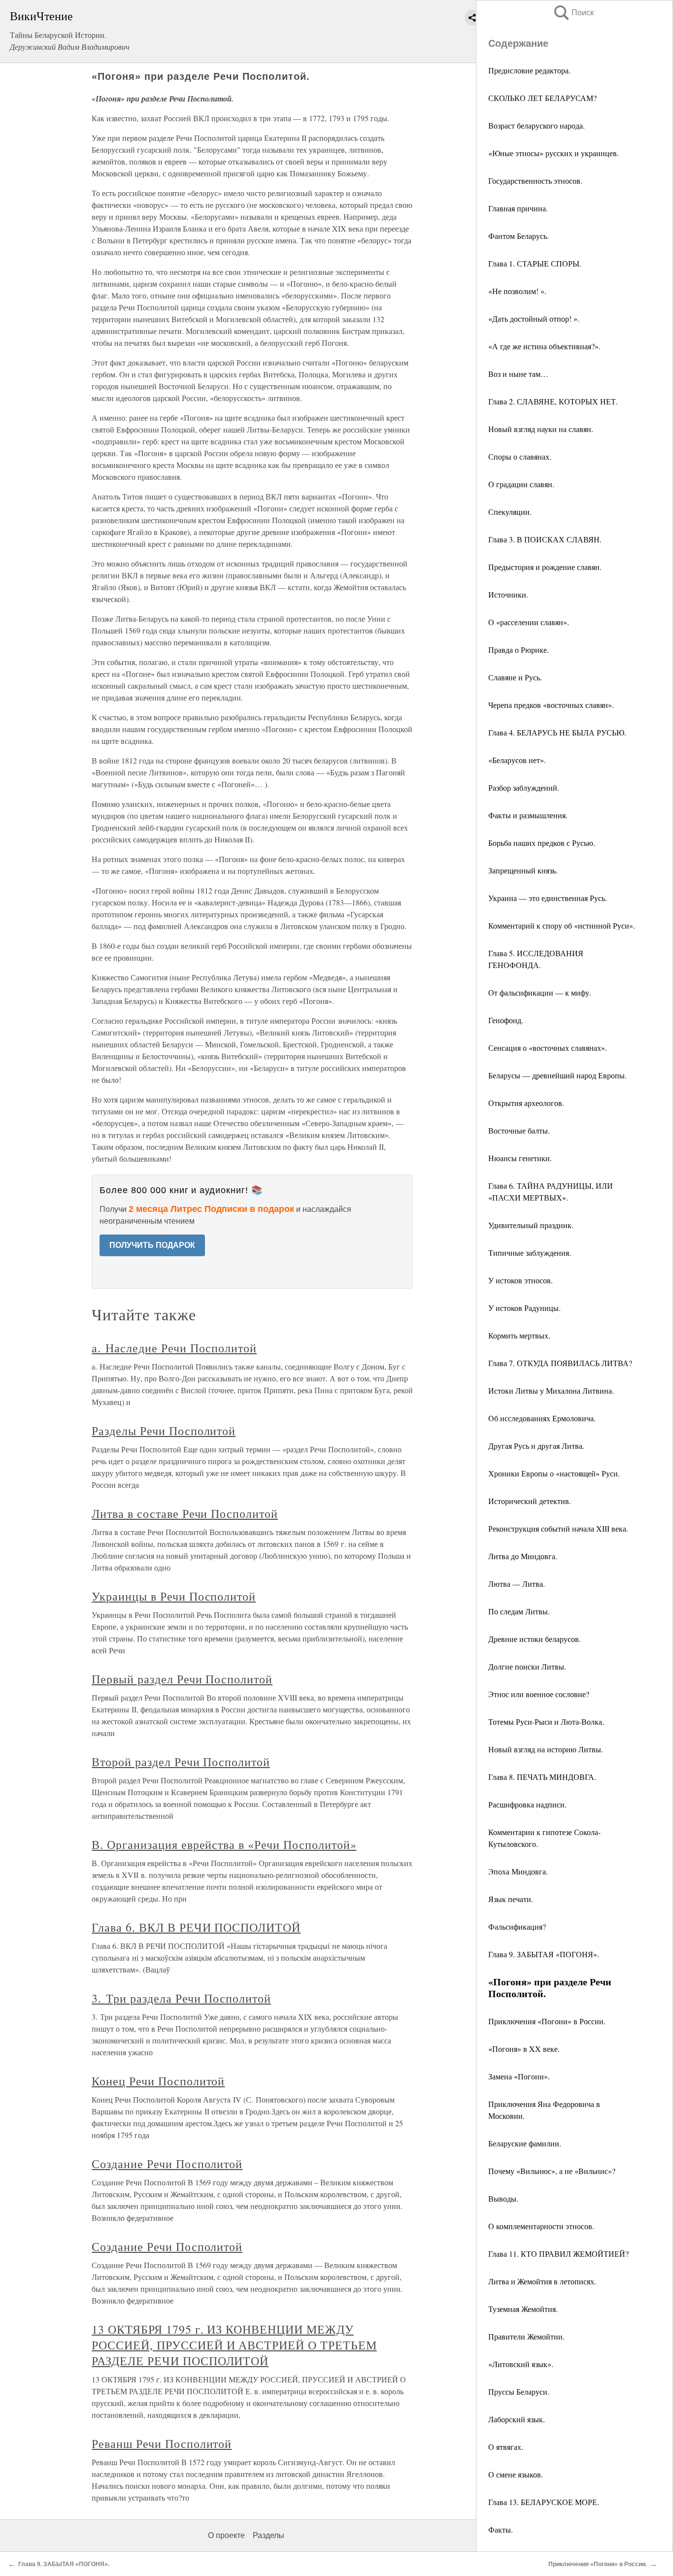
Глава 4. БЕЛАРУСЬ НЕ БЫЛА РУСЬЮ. (557, 732)
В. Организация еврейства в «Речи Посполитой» (224, 1844)
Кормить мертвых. (519, 1335)
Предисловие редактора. (529, 70)
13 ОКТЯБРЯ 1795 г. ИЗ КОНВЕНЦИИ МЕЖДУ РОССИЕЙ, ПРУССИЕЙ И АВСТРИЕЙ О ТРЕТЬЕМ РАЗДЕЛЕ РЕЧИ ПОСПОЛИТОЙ (234, 2345)
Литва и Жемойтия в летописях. (542, 2281)
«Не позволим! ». (517, 291)
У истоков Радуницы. (524, 1308)
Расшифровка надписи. (527, 1804)
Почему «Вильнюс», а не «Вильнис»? (552, 2171)
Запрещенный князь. (523, 870)
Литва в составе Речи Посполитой (185, 1513)
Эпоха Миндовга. (518, 1871)
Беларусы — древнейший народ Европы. (557, 1075)
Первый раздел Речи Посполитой (182, 1679)
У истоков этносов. (521, 1280)
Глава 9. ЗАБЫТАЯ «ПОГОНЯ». (544, 1954)
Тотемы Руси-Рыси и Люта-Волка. (546, 1722)
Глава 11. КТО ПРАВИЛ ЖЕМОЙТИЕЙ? (558, 2254)
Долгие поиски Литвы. (527, 1666)
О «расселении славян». (529, 622)
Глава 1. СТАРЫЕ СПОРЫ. (535, 263)
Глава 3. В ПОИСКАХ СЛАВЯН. (545, 539)
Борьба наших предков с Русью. (542, 843)
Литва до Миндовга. (523, 1556)
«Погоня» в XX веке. (524, 2049)
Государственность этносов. (535, 181)
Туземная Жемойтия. (523, 2309)
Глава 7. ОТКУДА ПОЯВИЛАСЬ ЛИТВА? (560, 1363)
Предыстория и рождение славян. (545, 567)
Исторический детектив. (530, 1501)
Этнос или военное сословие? (539, 1694)
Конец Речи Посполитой (158, 2081)
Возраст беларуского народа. (537, 125)
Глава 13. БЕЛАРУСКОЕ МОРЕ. (544, 2502)
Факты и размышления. (528, 815)
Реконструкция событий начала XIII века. (558, 1528)
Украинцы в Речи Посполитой (174, 1596)
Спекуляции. (510, 512)
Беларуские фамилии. (525, 2143)
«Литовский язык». (521, 2364)
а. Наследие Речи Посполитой (174, 1348)
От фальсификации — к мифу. (540, 992)
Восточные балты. (519, 1130)
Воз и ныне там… (518, 374)
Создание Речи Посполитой (167, 2164)
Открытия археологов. (526, 1103)
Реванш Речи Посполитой (162, 2443)
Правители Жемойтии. (526, 2336)
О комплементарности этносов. (541, 2226)
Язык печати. (511, 1899)
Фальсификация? (517, 1926)
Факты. (501, 2529)
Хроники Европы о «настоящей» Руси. (554, 1473)
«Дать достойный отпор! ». (534, 318)
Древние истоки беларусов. (535, 1639)
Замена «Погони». (519, 2076)
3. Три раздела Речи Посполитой (181, 1998)
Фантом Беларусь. (519, 236)
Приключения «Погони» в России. (547, 2021)
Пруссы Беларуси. (519, 2392)
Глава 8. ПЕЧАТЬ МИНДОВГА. (542, 1777)
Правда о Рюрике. (519, 650)
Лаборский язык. (517, 2419)
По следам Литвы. (519, 1611)
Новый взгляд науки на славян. (541, 429)
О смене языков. (516, 2474)
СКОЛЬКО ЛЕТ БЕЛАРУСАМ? (542, 98)
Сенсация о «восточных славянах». (548, 1048)
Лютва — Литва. (517, 1584)
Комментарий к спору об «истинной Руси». (562, 925)
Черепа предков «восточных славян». (551, 705)
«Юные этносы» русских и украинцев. (554, 153)
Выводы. (503, 2198)
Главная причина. (518, 208)
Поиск (573, 13)
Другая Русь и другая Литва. (536, 1446)
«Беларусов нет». (517, 760)
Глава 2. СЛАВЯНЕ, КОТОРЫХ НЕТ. (553, 401)
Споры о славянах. (520, 456)
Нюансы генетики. (520, 1158)
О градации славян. (521, 484)
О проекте (226, 2535)
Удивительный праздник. (531, 1225)
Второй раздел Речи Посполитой (181, 1762)
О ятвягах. (506, 2447)
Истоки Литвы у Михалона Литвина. (551, 1390)
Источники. (508, 594)
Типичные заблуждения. (530, 1253)
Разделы (269, 2535)
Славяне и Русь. (515, 677)
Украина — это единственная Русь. (548, 898)
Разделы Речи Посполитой (164, 1431)
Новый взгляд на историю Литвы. (546, 1749)
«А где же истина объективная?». (544, 346)
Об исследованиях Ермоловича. (542, 1418)
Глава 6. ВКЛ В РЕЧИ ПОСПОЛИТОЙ (196, 1927)
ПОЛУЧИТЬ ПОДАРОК (152, 1245)
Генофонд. (506, 1020)
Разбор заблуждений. (524, 787)
